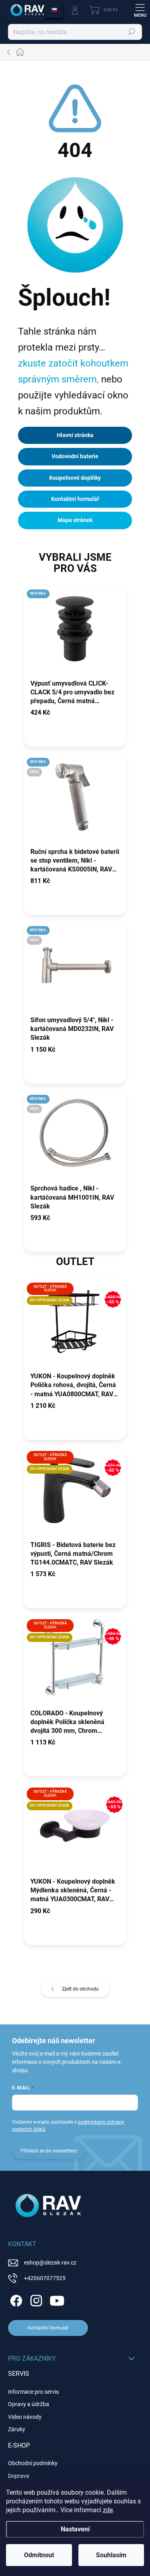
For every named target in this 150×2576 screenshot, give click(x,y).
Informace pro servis (33, 2392)
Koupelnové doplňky (75, 478)
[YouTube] (57, 2299)
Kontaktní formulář (75, 499)
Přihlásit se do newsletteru (49, 2151)
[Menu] (140, 10)
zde (108, 2510)
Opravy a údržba (29, 2404)
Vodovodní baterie (75, 456)
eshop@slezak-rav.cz (50, 2263)
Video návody (25, 2417)
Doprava (19, 2476)
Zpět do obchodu (80, 1989)
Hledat (132, 32)
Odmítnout (39, 2555)
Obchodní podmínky (33, 2463)
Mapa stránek (75, 520)
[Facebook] (15, 2299)
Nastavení (75, 2529)
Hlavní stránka (75, 435)
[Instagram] (35, 2299)
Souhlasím (111, 2555)
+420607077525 (45, 2278)
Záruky (17, 2429)
